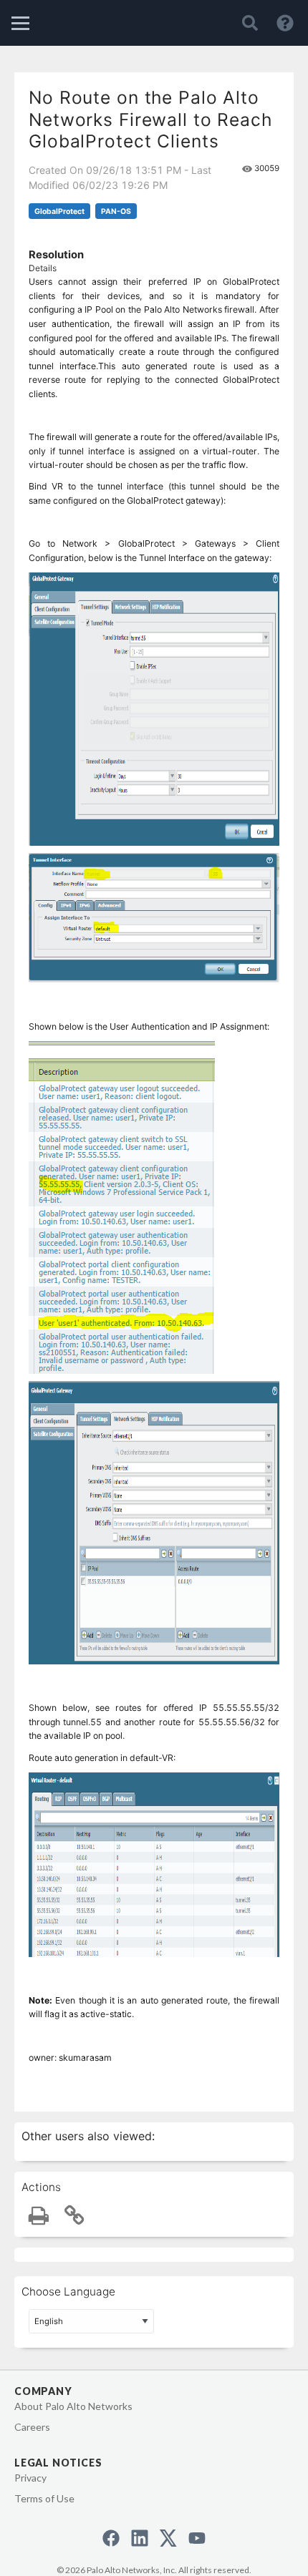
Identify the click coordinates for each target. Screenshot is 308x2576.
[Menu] (20, 23)
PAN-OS (116, 211)
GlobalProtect (59, 211)
